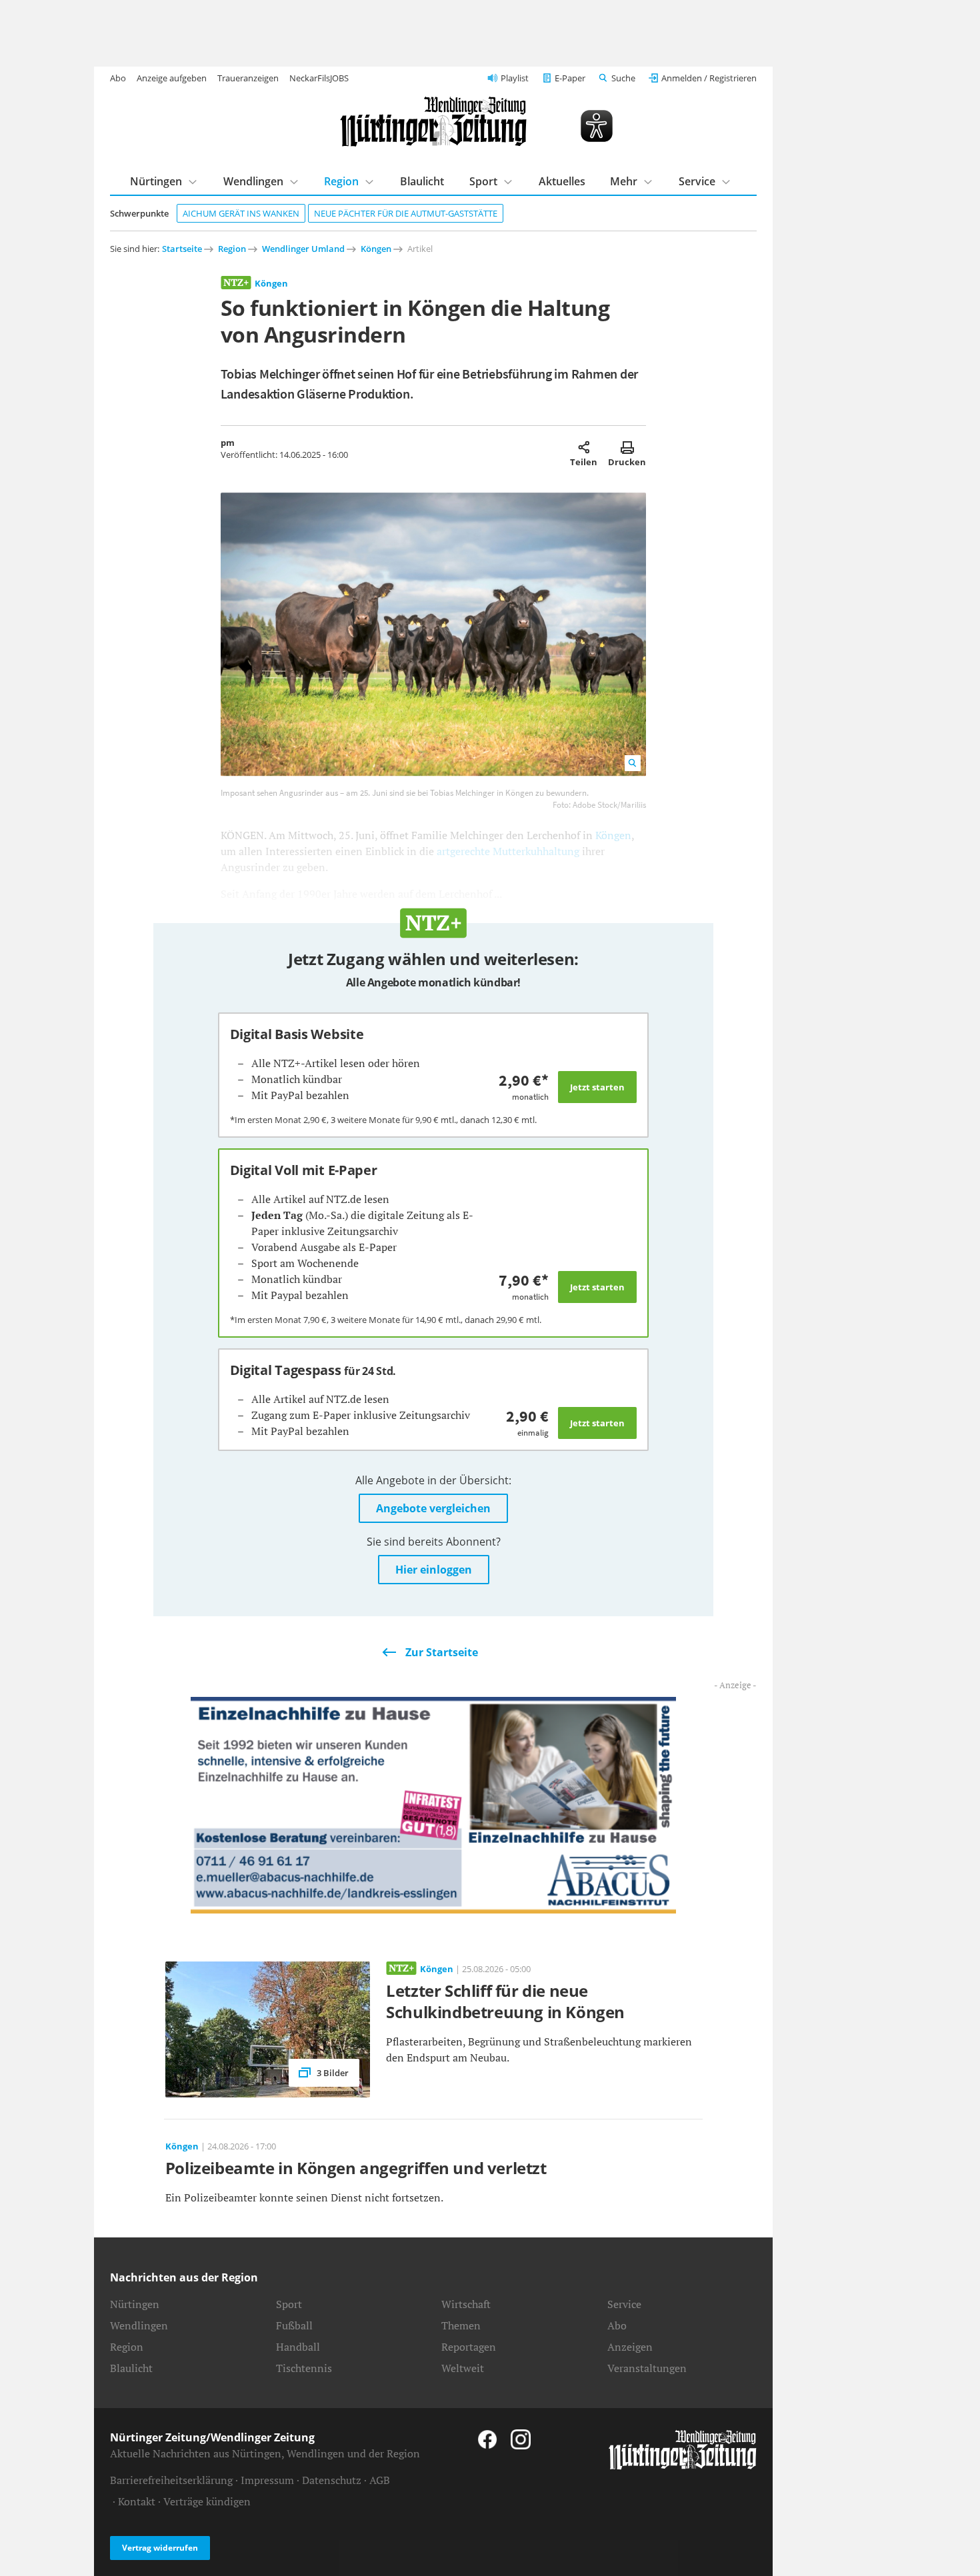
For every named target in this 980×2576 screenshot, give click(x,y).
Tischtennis (304, 2368)
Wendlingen (253, 181)
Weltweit (463, 2368)
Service (697, 181)
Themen (461, 2325)
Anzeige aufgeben (172, 78)
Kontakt (137, 2501)
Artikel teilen (584, 447)
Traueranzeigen (248, 78)
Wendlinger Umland (303, 249)
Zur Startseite (442, 1652)
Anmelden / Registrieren (709, 78)
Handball (298, 2347)
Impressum (267, 2480)
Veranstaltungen (647, 2368)
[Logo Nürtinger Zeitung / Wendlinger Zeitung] (433, 122)
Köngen (376, 249)
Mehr (624, 181)
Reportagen (469, 2347)
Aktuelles (562, 181)
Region (341, 181)
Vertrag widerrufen (160, 2548)
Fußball (294, 2325)
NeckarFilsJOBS (319, 78)
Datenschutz (332, 2480)
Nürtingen (156, 181)
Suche (623, 78)
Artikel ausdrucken (627, 447)
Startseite (182, 249)
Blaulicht (422, 181)
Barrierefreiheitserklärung (171, 2480)
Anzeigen (630, 2347)
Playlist (515, 78)
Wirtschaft (466, 2304)
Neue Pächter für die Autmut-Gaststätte (406, 213)
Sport (483, 181)
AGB (380, 2480)
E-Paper (570, 78)
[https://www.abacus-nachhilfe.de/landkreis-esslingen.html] (433, 1804)
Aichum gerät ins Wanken (241, 213)
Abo (118, 78)
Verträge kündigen (207, 2501)
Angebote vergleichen (433, 1508)
